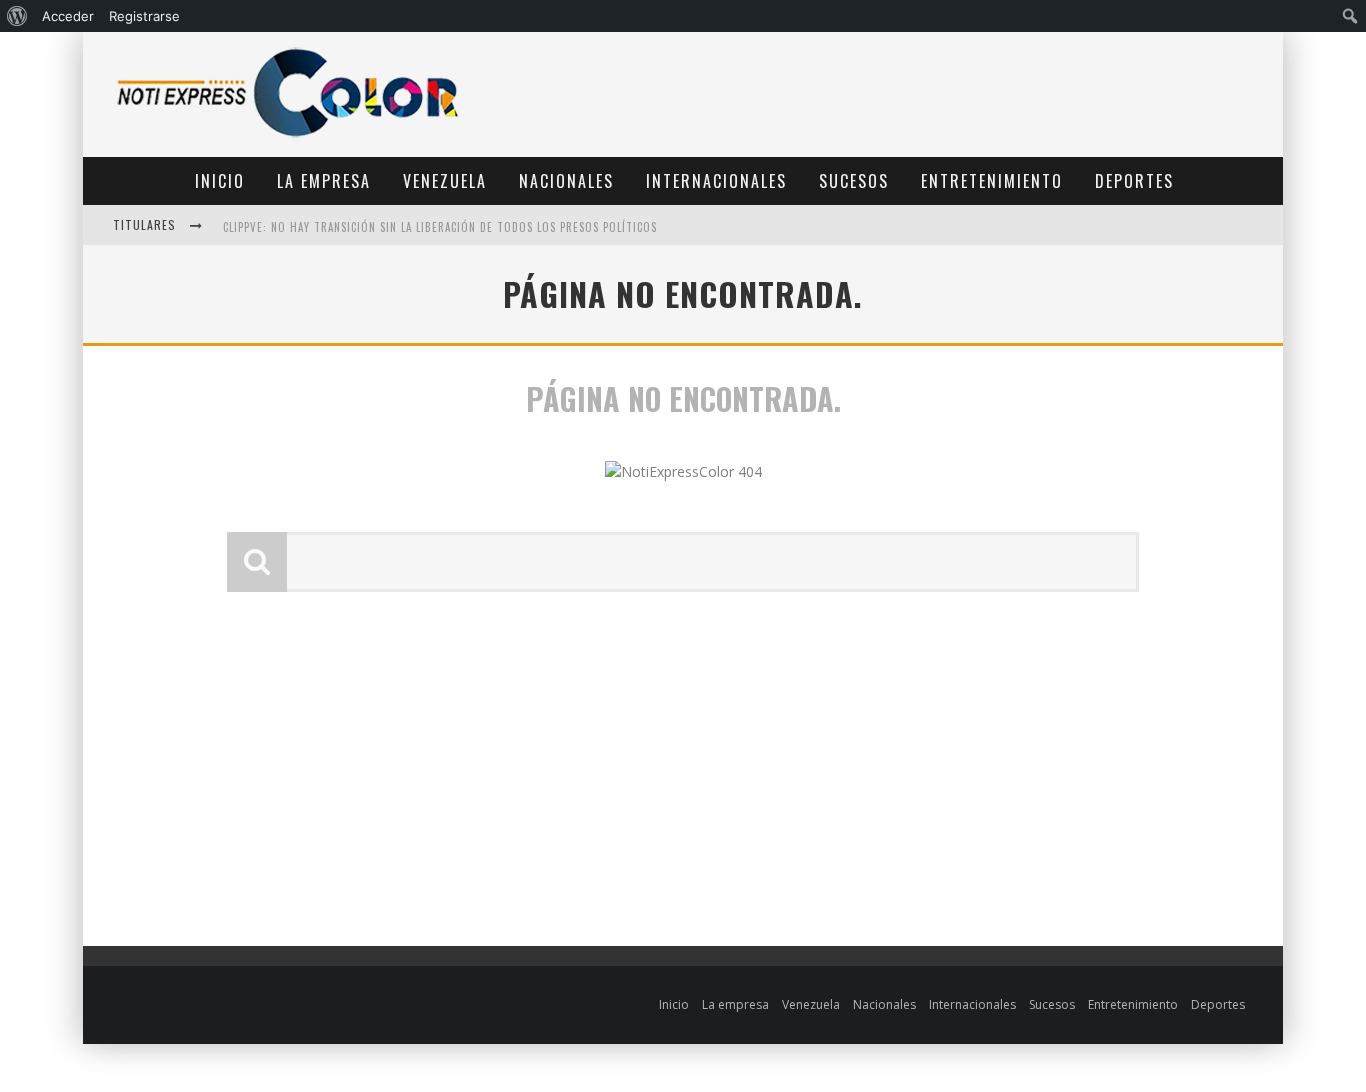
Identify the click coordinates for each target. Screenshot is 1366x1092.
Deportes (1134, 181)
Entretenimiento (992, 181)
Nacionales (566, 181)
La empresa (324, 181)
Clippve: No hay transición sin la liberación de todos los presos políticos (440, 227)
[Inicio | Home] (288, 136)
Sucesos (854, 181)
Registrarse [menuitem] (144, 16)
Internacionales (716, 181)
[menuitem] (17, 16)
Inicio (220, 181)
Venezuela (445, 181)
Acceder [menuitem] (68, 16)
